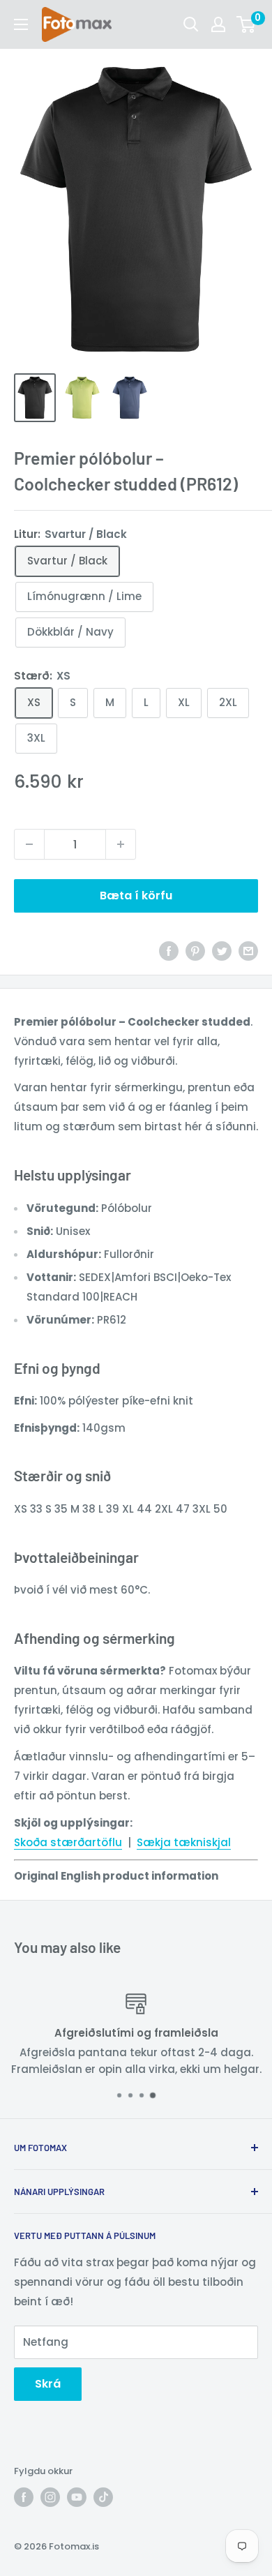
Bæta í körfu (136, 896)
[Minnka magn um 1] (29, 844)
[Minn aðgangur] (218, 24)
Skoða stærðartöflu (68, 1842)
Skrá (48, 2384)
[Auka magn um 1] (121, 844)
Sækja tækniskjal (184, 1842)
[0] (247, 24)
